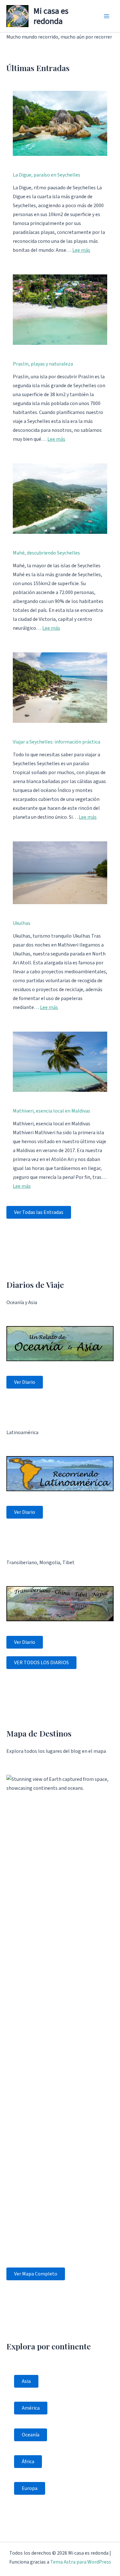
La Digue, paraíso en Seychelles (47, 175)
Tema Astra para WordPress (81, 2562)
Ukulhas (22, 923)
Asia (26, 2381)
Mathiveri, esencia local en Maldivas (52, 1111)
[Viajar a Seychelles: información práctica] (60, 688)
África (28, 2462)
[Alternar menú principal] (107, 16)
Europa (30, 2488)
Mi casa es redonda (51, 16)
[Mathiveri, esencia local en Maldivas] (60, 1062)
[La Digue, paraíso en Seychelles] (60, 123)
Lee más (81, 250)
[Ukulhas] (60, 873)
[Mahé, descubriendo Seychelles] (60, 499)
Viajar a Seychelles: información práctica (56, 742)
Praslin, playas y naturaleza (43, 364)
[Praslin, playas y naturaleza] (60, 310)
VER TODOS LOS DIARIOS (41, 1663)
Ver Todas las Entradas (39, 1212)
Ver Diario (25, 1382)
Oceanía (31, 2435)
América (31, 2408)
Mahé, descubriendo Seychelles (46, 553)
